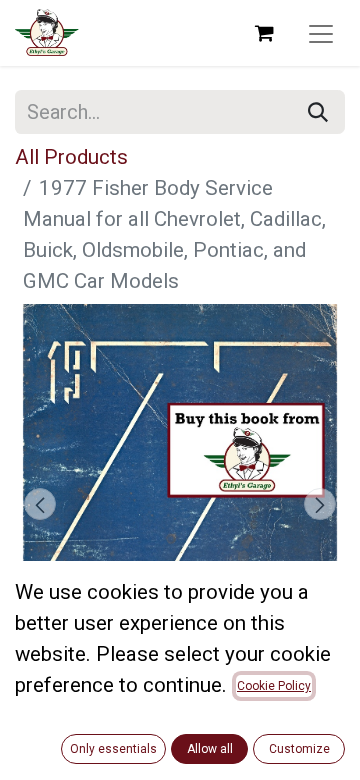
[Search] (318, 112)
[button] (40, 504)
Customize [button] (299, 749)
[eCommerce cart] (264, 33)
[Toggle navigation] (321, 33)
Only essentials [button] (113, 749)
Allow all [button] (210, 749)
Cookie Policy (274, 686)
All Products (71, 157)
